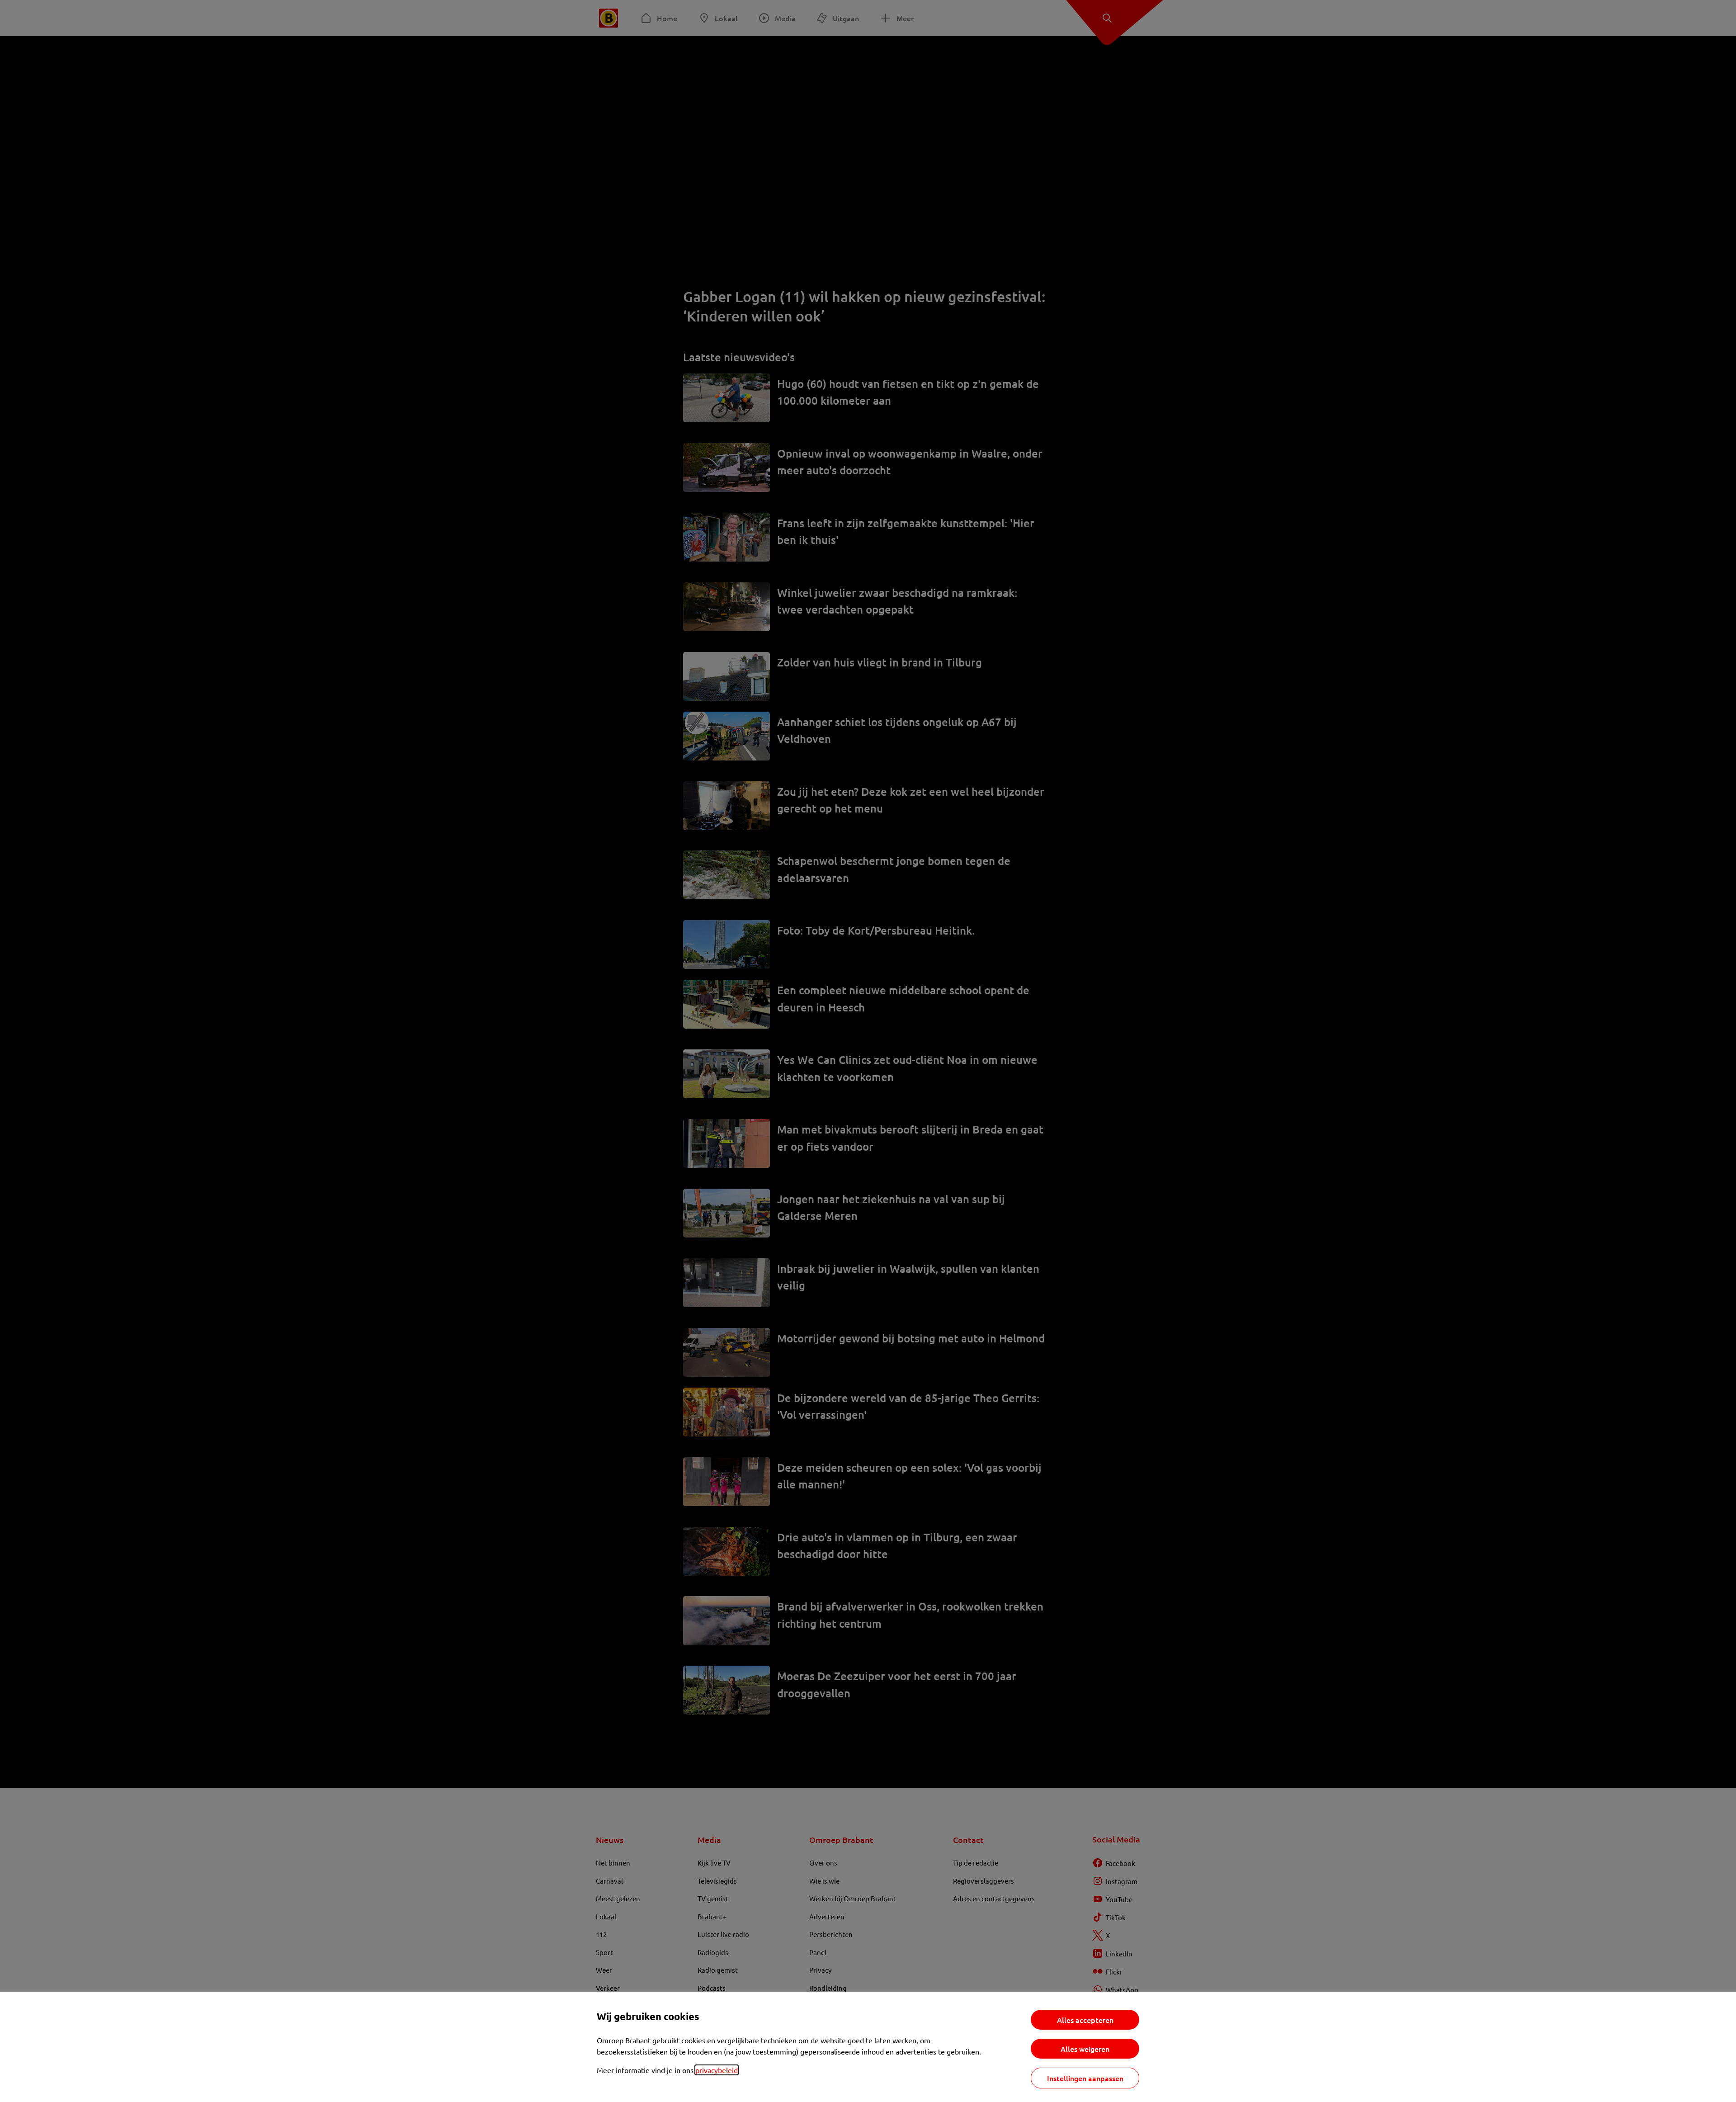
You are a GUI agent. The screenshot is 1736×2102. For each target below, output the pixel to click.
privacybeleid (717, 2070)
